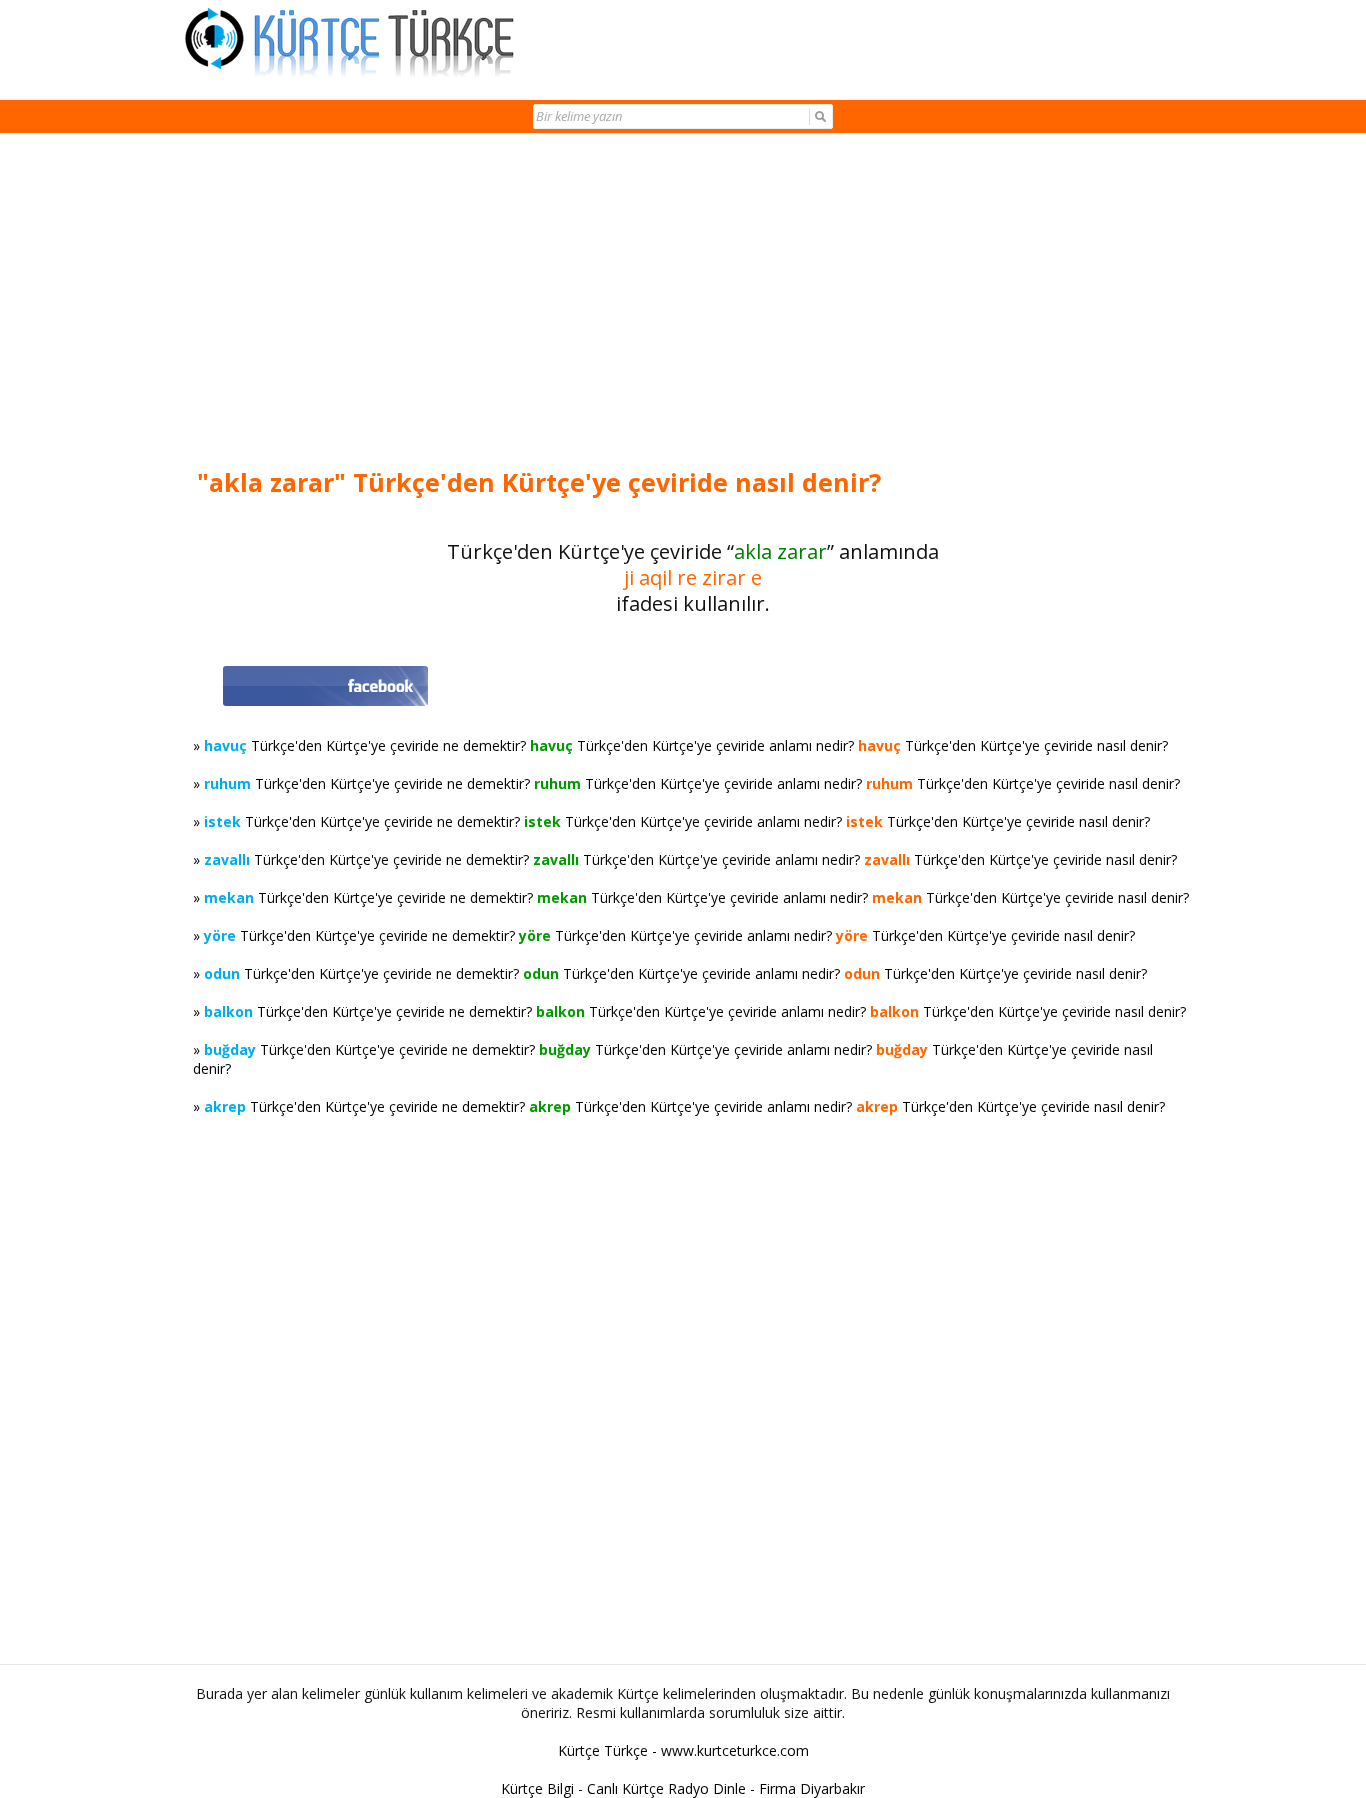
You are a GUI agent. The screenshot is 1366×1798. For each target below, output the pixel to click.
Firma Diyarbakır (812, 1788)
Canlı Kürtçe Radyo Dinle (666, 1788)
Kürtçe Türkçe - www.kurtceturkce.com (683, 1750)
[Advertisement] (693, 302)
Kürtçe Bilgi (537, 1788)
